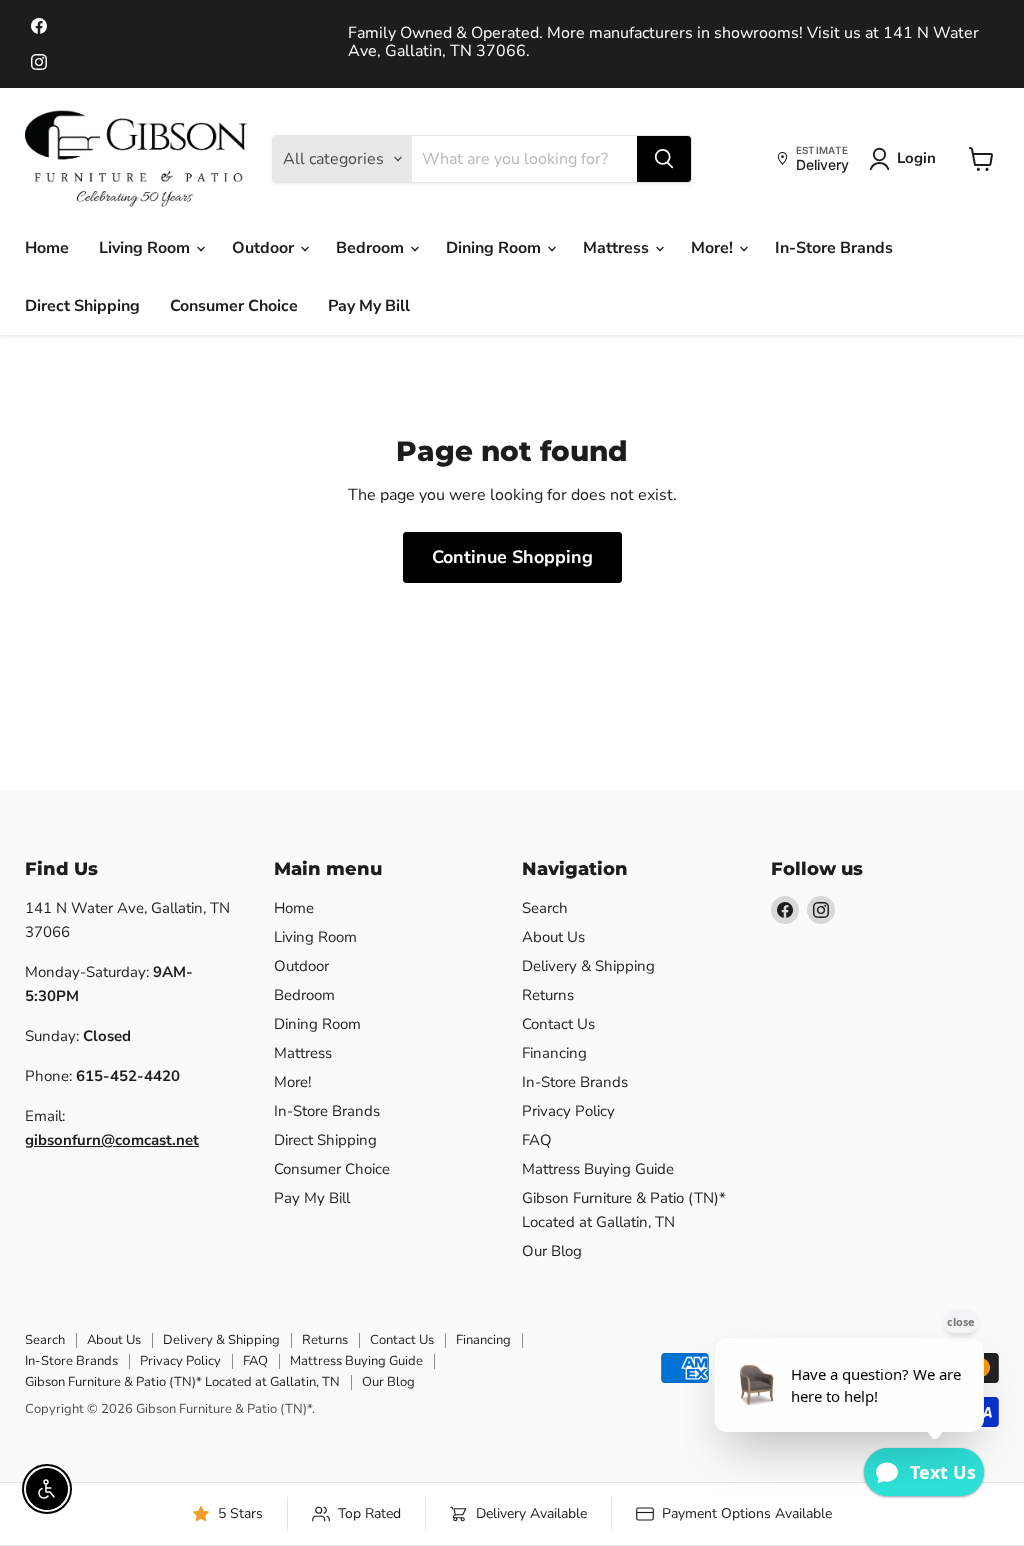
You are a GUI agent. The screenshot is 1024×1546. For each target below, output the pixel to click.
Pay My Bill (369, 306)
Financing (554, 1053)
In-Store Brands (834, 248)
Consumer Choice (234, 306)
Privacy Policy (568, 1111)
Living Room (146, 248)
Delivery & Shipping (588, 966)
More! (714, 248)
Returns (548, 995)
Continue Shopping (512, 557)
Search (545, 908)
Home (47, 248)
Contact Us (558, 1024)
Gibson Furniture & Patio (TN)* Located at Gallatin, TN (182, 1382)
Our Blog (552, 1251)
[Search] (664, 159)
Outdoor (265, 248)
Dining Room (495, 248)
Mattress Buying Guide (598, 1169)
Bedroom (372, 248)
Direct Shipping (82, 306)
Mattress (618, 248)
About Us (553, 937)
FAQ (537, 1140)
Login (916, 158)
